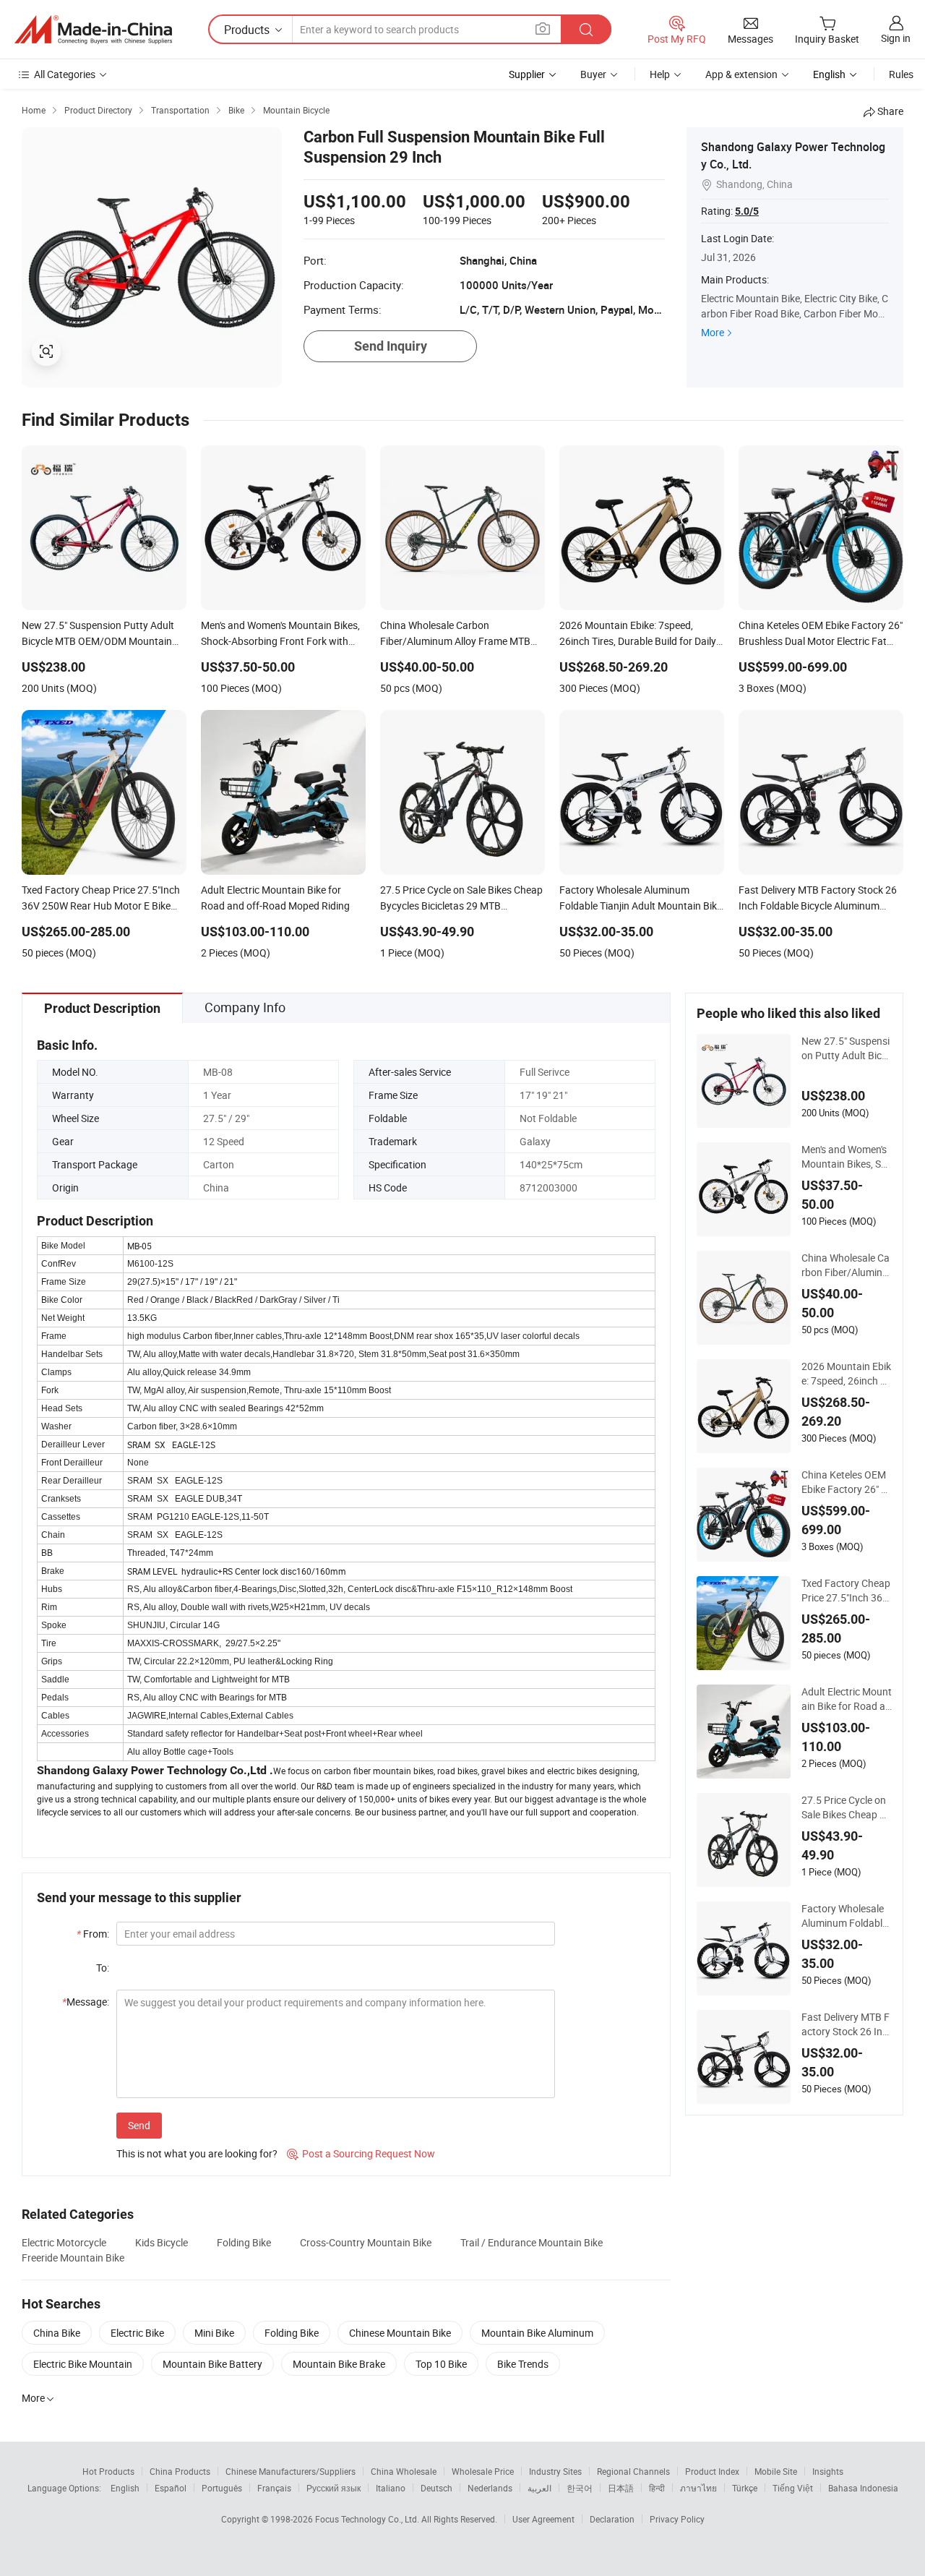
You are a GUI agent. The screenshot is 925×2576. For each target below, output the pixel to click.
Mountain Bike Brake (339, 2364)
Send (139, 2125)
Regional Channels (633, 2471)
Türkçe (745, 2488)
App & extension (741, 74)
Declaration (612, 2519)
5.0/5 (747, 211)
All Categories (65, 74)
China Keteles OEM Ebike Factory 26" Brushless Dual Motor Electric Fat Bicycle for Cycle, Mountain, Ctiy (846, 1482)
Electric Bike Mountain (83, 2364)
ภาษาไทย (698, 2488)
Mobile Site (776, 2471)
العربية (539, 2488)
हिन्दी (657, 2488)
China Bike (57, 2333)
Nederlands (490, 2488)
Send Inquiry (391, 346)
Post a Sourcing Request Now (361, 2153)
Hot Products (108, 2471)
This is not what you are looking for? (197, 2153)
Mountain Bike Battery (212, 2364)
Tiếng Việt (793, 2488)
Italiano (391, 2488)
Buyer (593, 74)
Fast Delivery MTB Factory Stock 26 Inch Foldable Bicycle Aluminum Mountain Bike (847, 2024)
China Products (180, 2471)
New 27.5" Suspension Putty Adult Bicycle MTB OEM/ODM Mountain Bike (847, 1048)
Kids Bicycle (162, 2242)
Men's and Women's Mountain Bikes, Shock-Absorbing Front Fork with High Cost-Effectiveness (847, 1157)
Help (660, 74)
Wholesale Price (483, 2471)
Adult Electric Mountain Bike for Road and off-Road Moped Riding (847, 1699)
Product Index (712, 2471)
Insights (828, 2471)
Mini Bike (214, 2333)
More (713, 332)
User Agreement (543, 2519)
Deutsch (436, 2488)
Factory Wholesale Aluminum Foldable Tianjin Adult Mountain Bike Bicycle (845, 1916)
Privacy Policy (677, 2519)
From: (93, 1934)
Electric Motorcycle (64, 2242)
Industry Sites (555, 2471)
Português (222, 2488)
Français (274, 2488)
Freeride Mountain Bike (73, 2258)
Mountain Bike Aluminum (537, 2333)
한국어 (580, 2488)
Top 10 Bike (441, 2364)
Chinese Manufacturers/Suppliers (291, 2471)
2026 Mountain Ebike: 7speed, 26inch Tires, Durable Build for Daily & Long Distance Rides (847, 1374)
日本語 (621, 2488)
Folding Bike (244, 2242)
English (125, 2488)
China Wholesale (404, 2471)
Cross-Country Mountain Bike (366, 2242)
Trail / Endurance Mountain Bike (532, 2242)
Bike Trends (523, 2364)
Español (171, 2488)
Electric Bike (137, 2333)
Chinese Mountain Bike (400, 2333)
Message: (86, 2002)
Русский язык (334, 2488)
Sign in (896, 38)
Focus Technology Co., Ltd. (368, 2519)
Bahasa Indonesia (863, 2488)
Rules (901, 74)
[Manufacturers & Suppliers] (93, 30)
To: (103, 1968)
